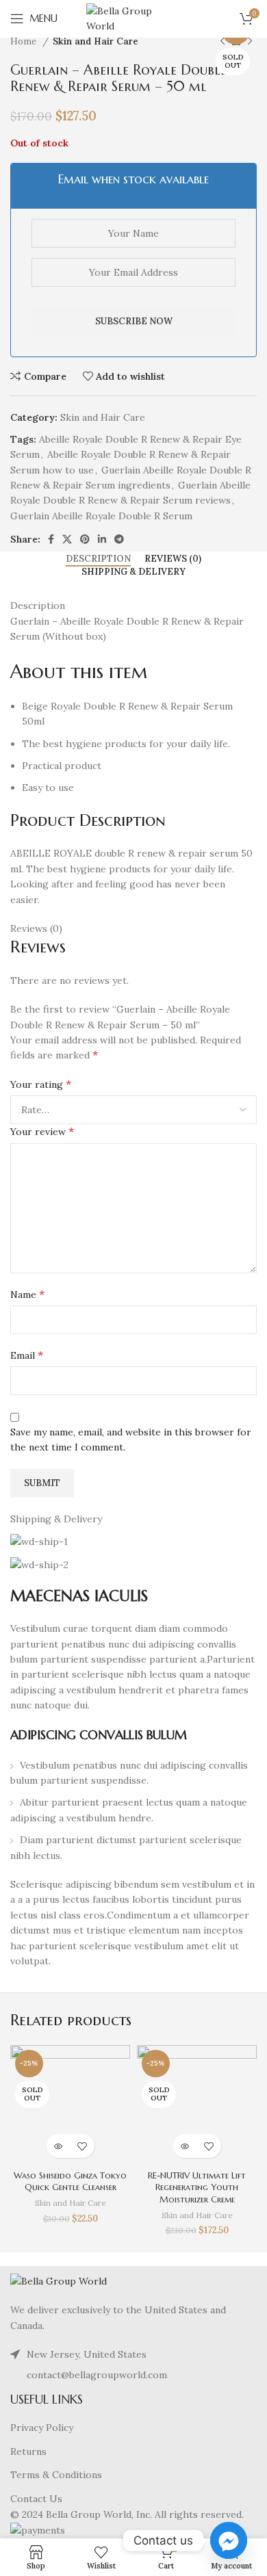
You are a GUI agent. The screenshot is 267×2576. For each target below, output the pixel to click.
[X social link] (67, 539)
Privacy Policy (42, 2428)
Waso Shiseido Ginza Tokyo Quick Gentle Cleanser (70, 2182)
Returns (28, 2451)
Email (27, 1355)
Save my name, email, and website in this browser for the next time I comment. (131, 1440)
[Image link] (59, 2280)
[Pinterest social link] (85, 539)
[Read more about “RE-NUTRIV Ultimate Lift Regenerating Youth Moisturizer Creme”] (185, 2146)
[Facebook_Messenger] (229, 2540)
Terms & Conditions (56, 2475)
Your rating (41, 1084)
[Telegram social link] (119, 539)
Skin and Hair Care (96, 41)
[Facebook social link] (51, 539)
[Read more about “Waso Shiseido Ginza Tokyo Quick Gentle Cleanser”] (59, 2146)
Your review (42, 1131)
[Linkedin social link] (102, 539)
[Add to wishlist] (82, 2146)
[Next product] (250, 42)
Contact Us (36, 2499)
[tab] (98, 559)
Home (25, 41)
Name (27, 1294)
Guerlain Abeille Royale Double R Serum (101, 516)
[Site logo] (133, 18)
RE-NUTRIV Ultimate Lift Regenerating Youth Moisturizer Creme (197, 2188)
